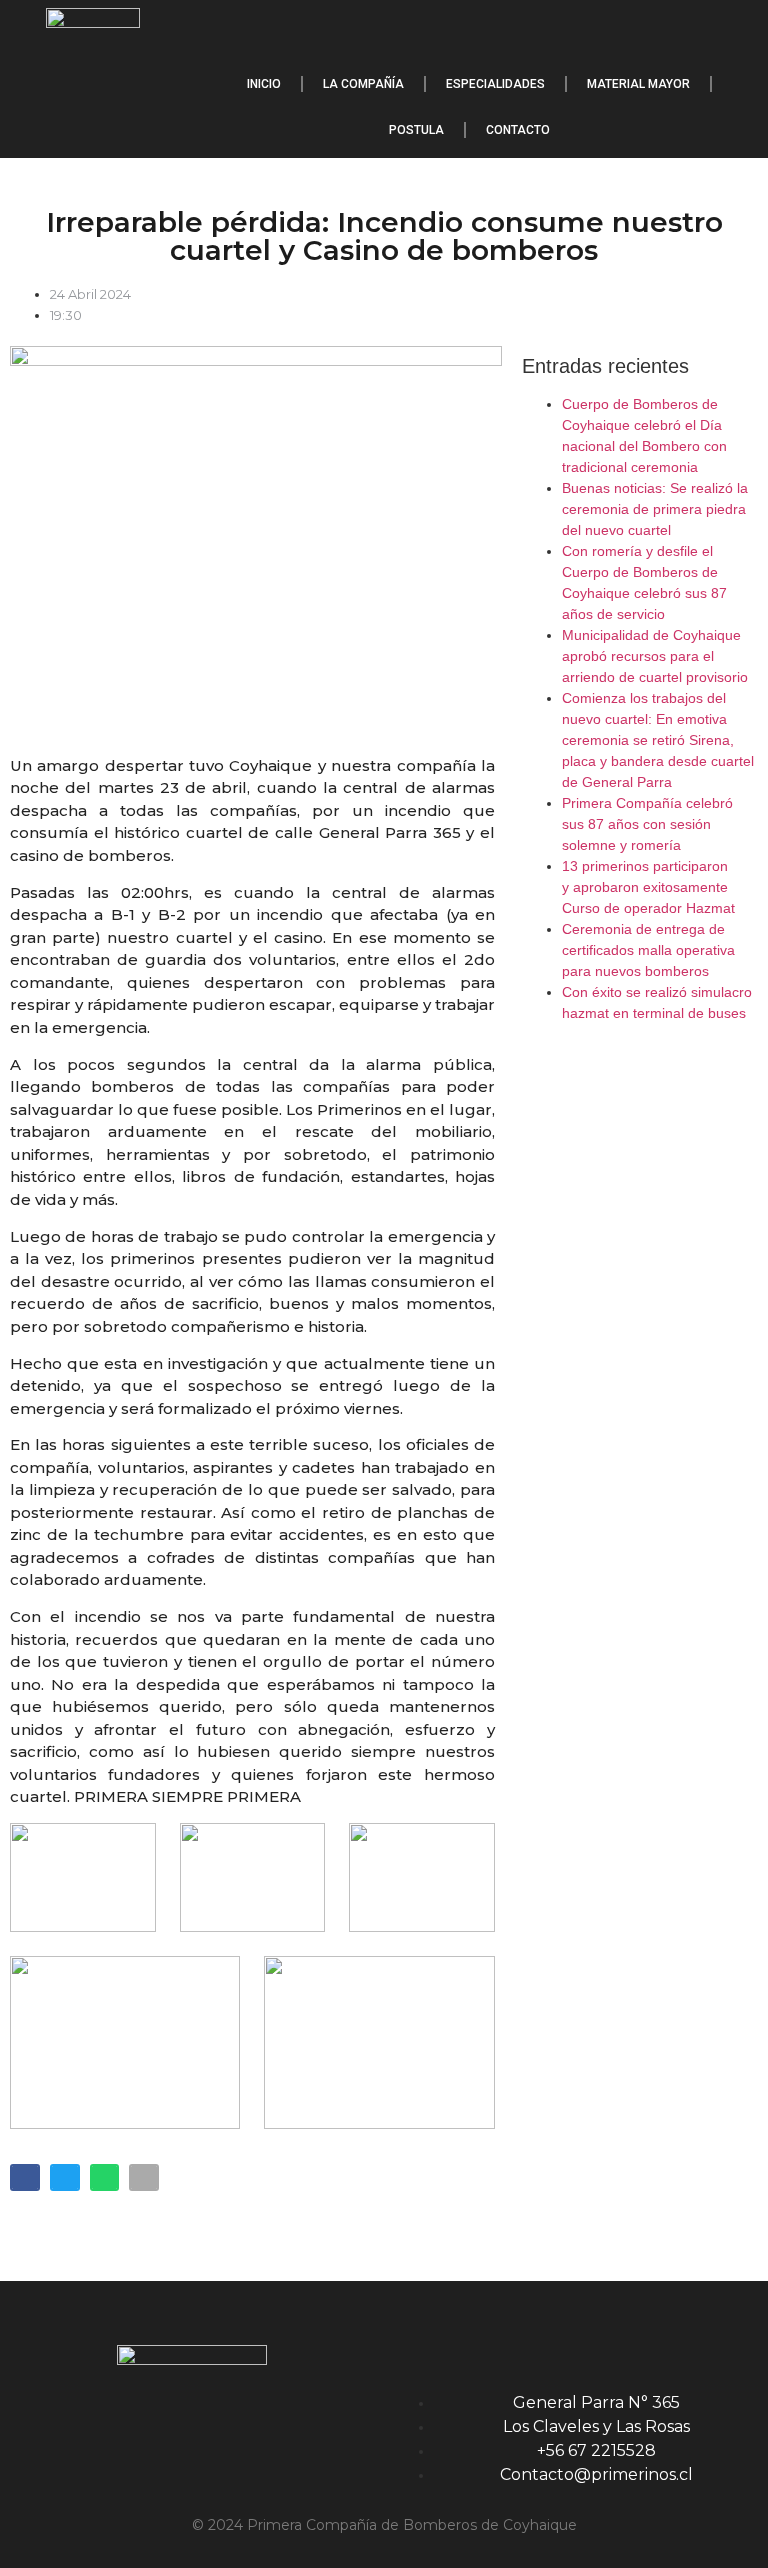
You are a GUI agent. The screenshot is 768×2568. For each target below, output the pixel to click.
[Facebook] (619, 30)
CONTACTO (518, 130)
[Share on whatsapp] (105, 2177)
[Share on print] (144, 2177)
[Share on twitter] (65, 2177)
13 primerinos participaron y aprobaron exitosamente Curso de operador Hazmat (648, 887)
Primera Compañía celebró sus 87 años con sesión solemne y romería (647, 824)
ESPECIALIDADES (495, 84)
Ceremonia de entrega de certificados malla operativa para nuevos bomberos (648, 950)
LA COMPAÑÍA (363, 84)
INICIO (264, 84)
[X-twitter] (733, 30)
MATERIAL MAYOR (638, 84)
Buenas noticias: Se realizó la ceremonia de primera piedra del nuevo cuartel (655, 509)
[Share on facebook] (25, 2177)
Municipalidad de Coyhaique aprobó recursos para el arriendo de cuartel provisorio (655, 656)
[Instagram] (676, 30)
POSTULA (416, 130)
